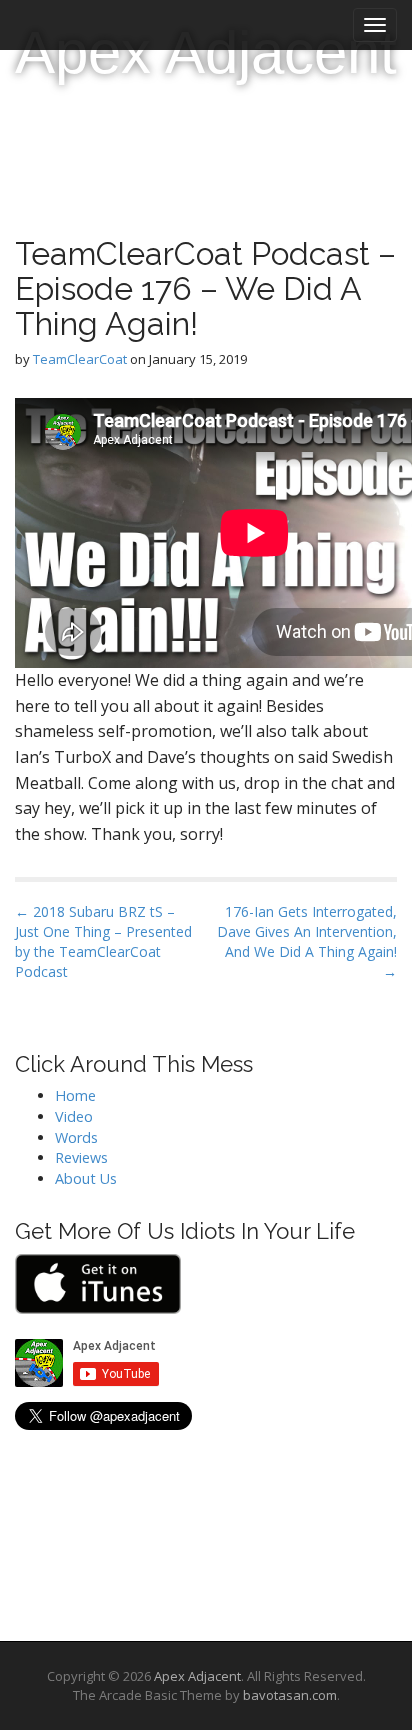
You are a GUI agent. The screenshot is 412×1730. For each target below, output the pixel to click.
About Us (86, 1178)
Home (75, 1095)
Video (74, 1116)
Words (76, 1137)
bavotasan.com (290, 1695)
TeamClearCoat (80, 359)
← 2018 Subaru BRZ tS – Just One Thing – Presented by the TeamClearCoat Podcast (103, 941)
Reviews (81, 1157)
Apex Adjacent (206, 52)
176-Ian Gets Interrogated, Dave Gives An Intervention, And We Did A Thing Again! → (307, 941)
